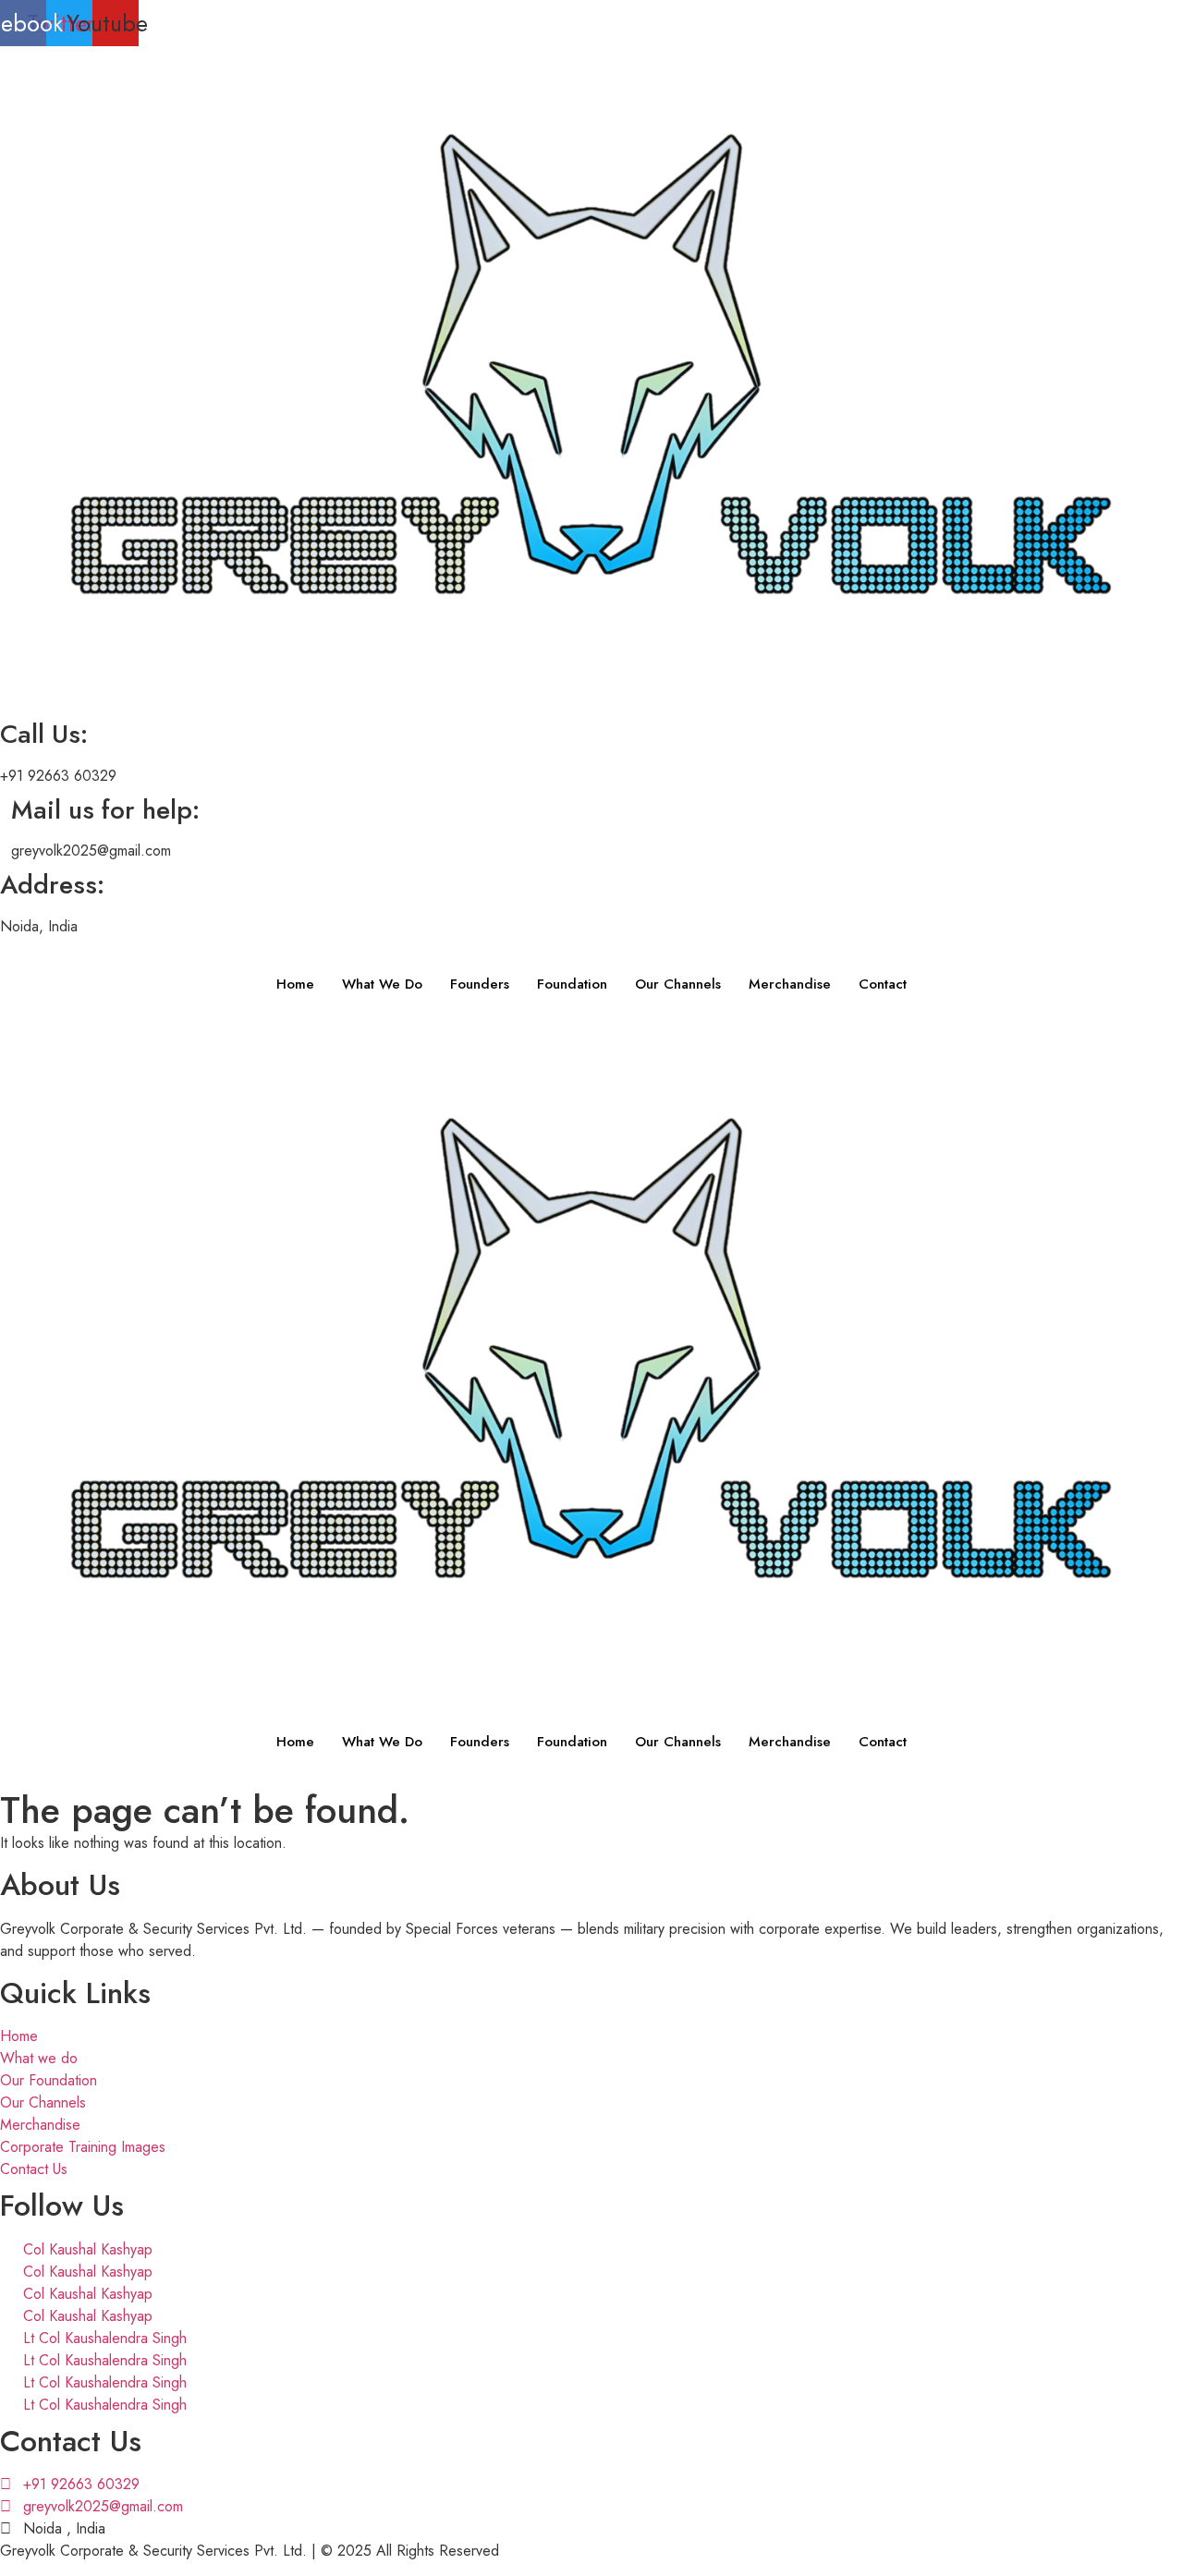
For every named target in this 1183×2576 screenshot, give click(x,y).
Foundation (572, 984)
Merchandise (790, 984)
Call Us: (44, 734)
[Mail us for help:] (6, 794)
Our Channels (678, 984)
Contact (883, 984)
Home (295, 984)
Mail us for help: (105, 810)
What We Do (382, 984)
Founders (480, 984)
